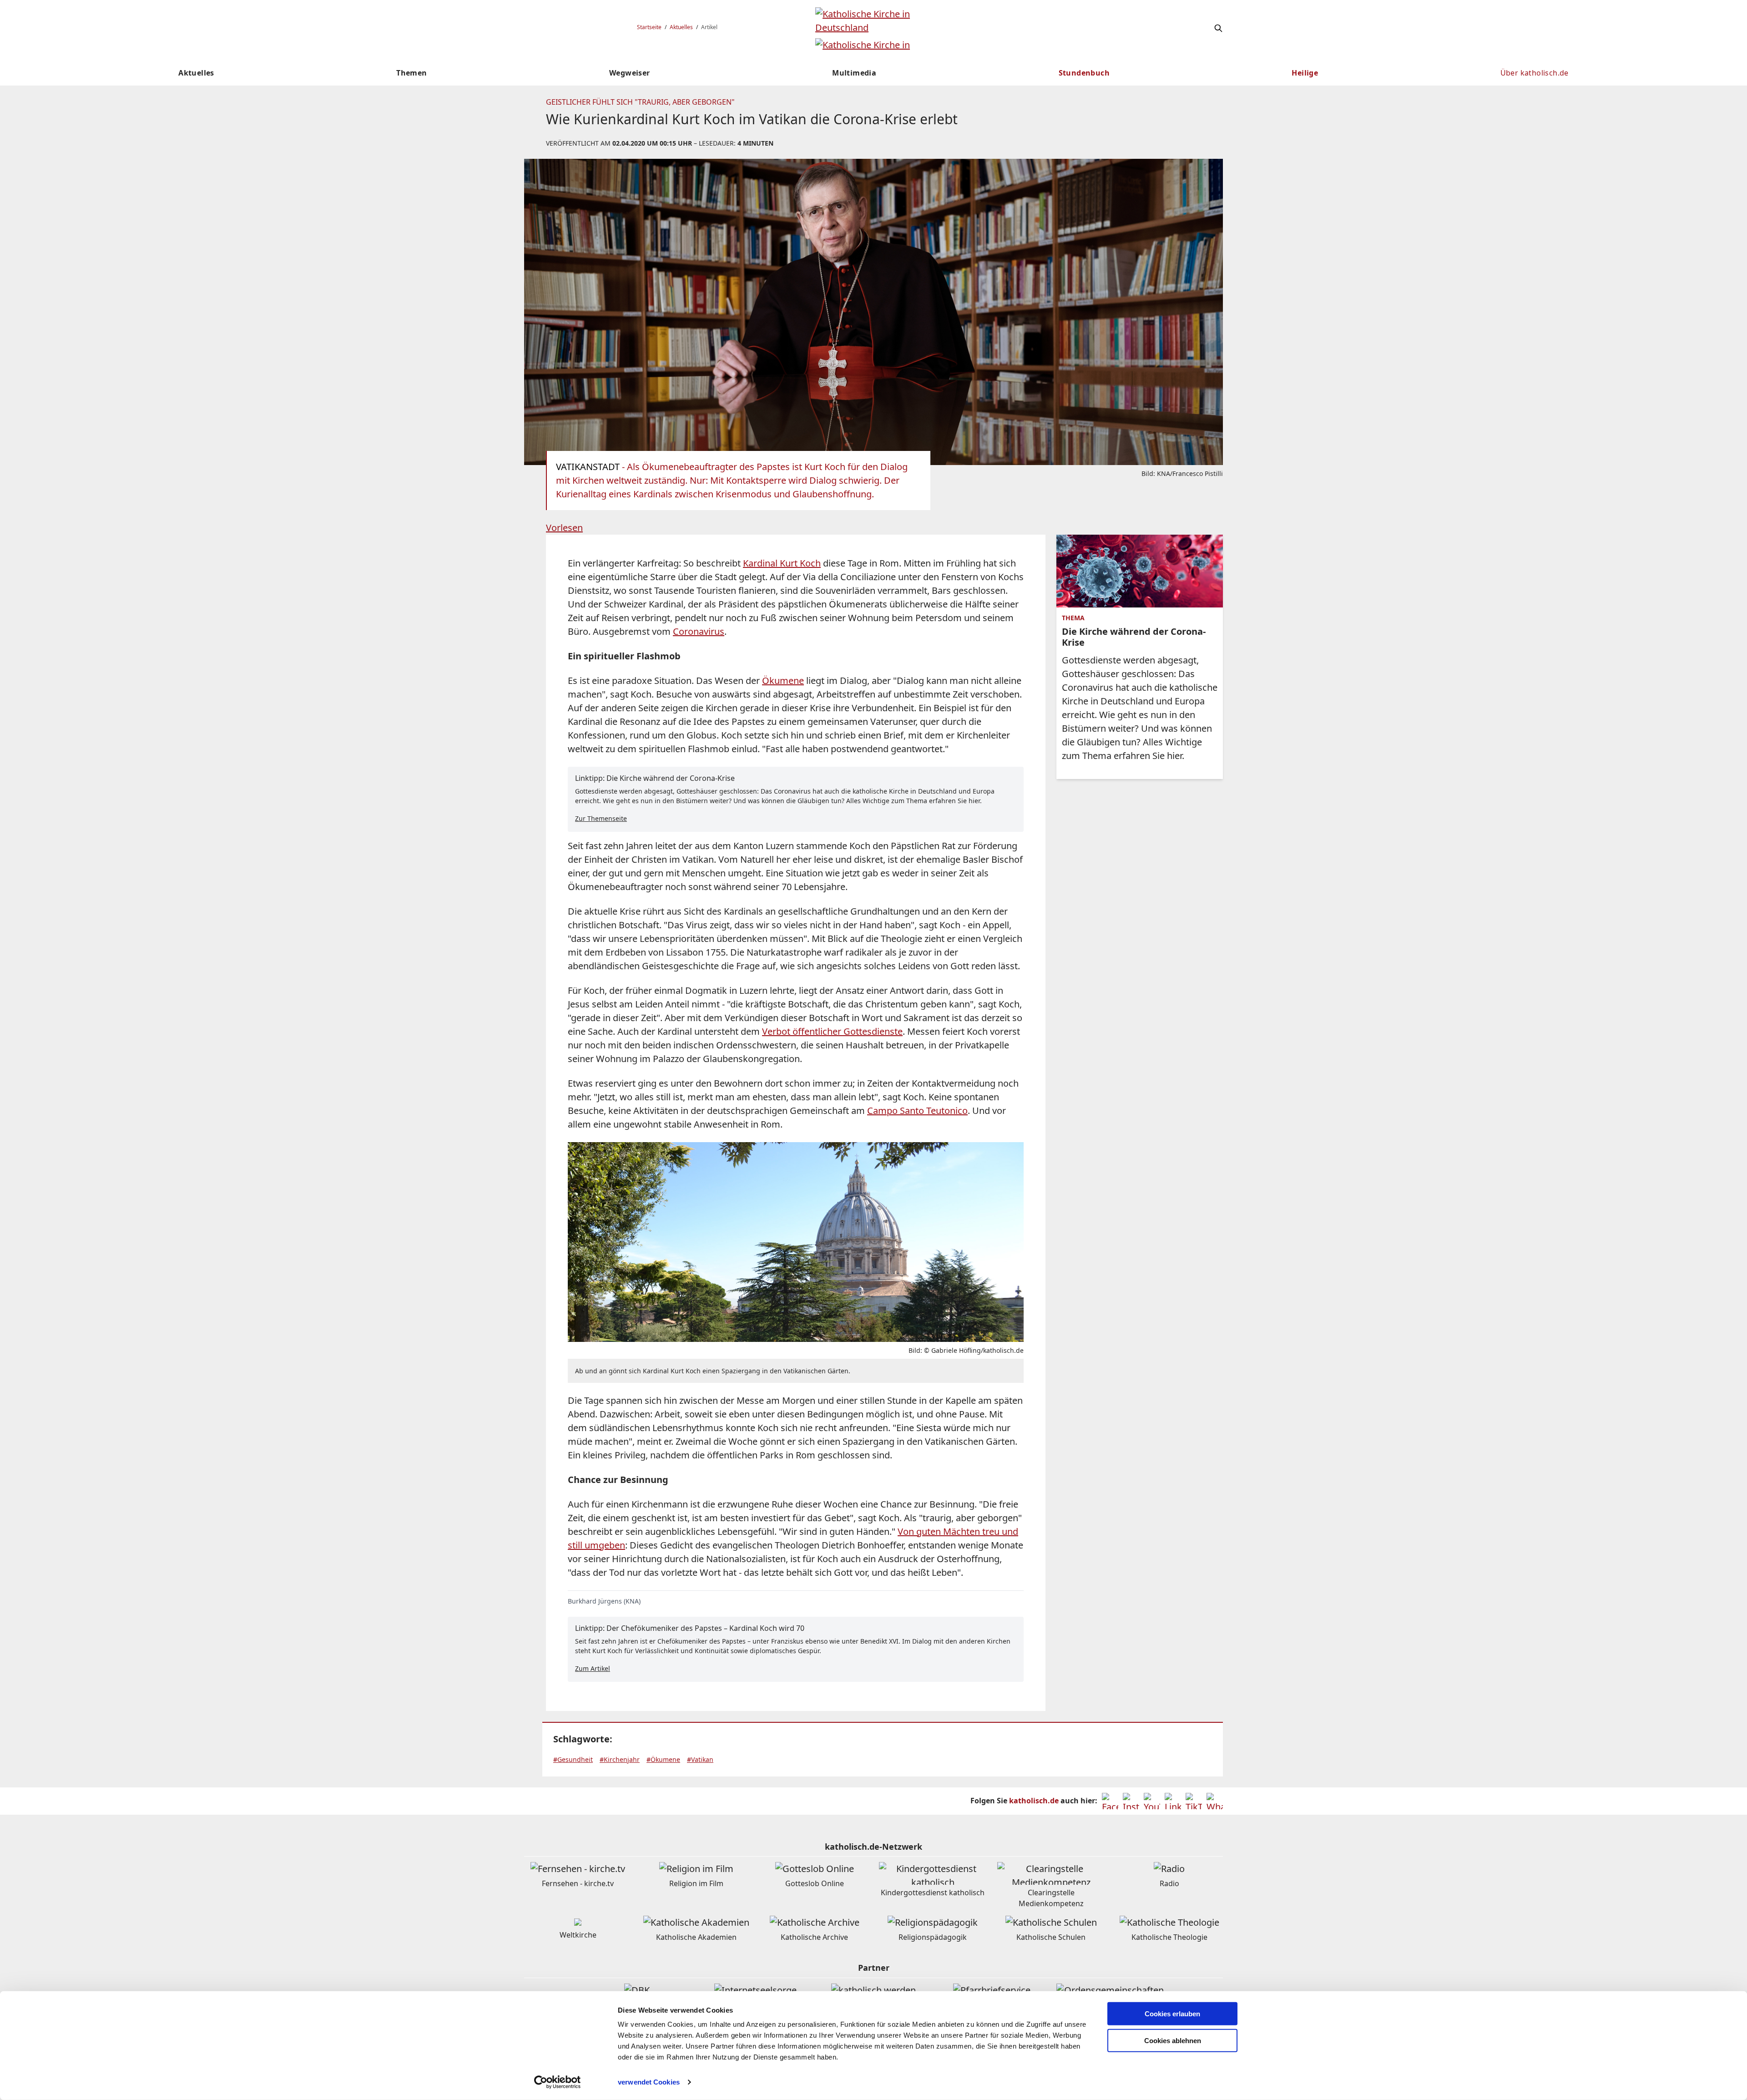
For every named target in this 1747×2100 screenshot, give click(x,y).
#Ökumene (663, 1759)
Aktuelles (681, 27)
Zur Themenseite (601, 818)
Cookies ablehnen (1173, 2041)
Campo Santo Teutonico (917, 1111)
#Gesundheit (573, 1759)
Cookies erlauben (1172, 2014)
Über (1535, 73)
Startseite (649, 27)
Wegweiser (630, 73)
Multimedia (854, 73)
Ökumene (783, 681)
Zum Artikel (593, 1668)
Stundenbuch (1084, 73)
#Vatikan (700, 1759)
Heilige (1305, 73)
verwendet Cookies (649, 2082)
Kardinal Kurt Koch (782, 563)
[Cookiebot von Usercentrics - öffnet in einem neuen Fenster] (558, 2082)
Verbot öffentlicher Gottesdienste (832, 1031)
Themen (412, 73)
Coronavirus (699, 631)
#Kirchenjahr (620, 1759)
